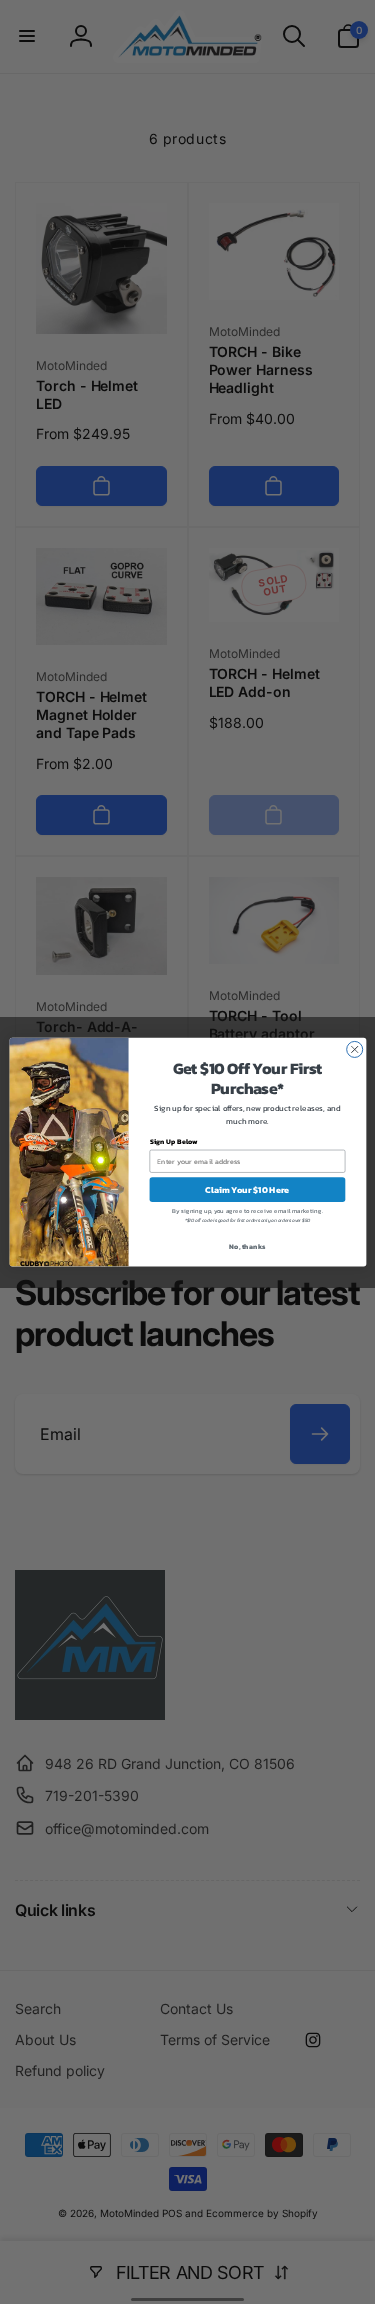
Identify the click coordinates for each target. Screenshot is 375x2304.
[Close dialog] (354, 1049)
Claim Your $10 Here (247, 1190)
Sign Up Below (173, 1141)
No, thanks (247, 1246)
